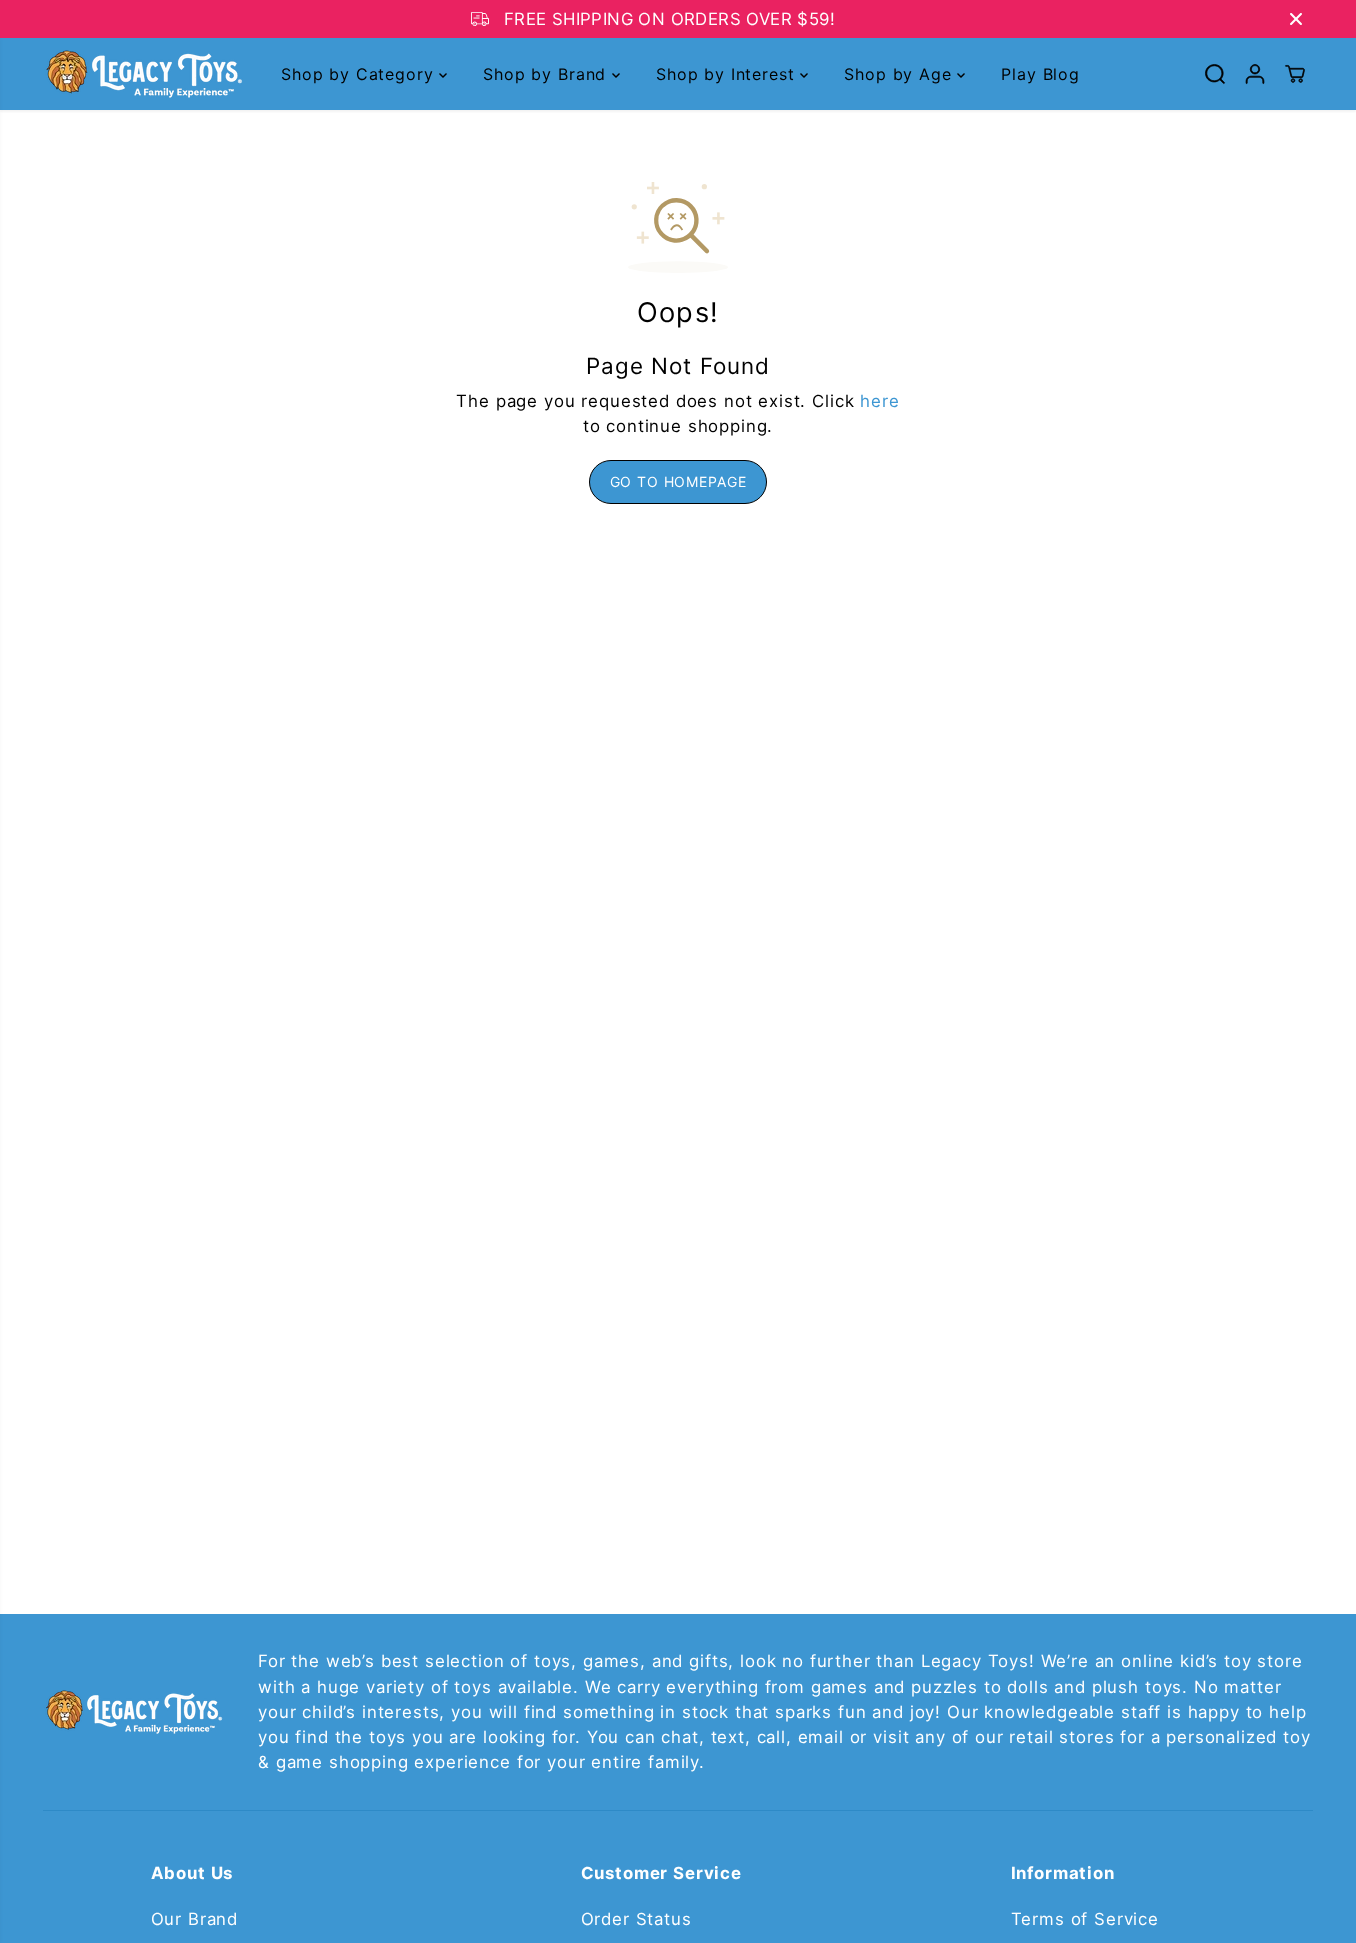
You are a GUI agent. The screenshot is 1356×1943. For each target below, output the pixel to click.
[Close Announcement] (1296, 19)
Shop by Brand (547, 74)
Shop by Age (900, 74)
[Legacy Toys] (143, 74)
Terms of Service (1085, 1919)
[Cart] (1295, 74)
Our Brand (195, 1919)
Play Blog (1040, 74)
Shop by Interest (728, 74)
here (879, 401)
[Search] (1215, 74)
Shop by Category (360, 74)
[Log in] (1255, 74)
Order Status (636, 1919)
